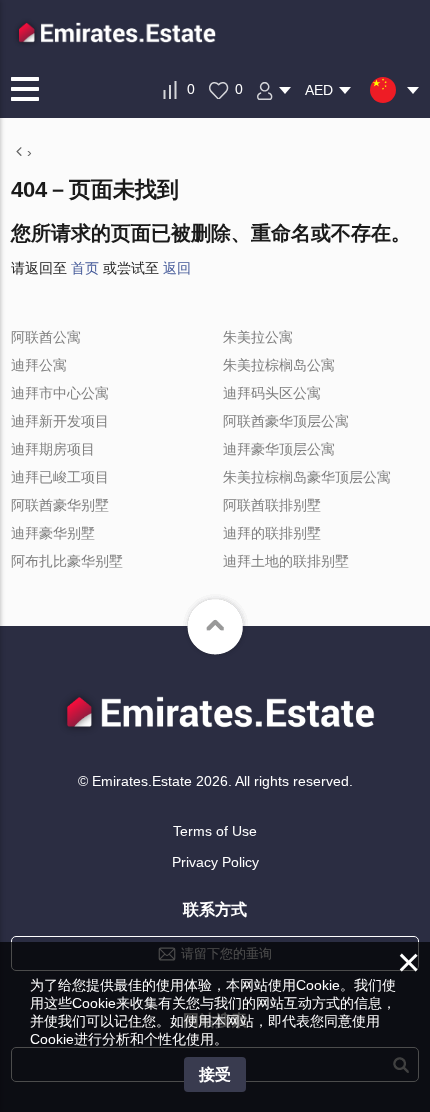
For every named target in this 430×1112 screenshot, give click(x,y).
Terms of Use (215, 831)
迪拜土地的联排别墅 (286, 561)
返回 (177, 268)
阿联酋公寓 (46, 337)
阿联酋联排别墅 (272, 505)
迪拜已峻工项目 (60, 477)
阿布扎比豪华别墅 (67, 561)
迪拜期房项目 (53, 449)
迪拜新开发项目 (60, 421)
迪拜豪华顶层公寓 (279, 449)
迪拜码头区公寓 (272, 393)
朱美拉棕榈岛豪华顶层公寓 (307, 477)
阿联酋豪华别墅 (60, 505)
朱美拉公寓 (258, 337)
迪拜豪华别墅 (53, 533)
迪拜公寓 (39, 365)
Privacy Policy (215, 862)
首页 (85, 268)
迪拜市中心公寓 (60, 393)
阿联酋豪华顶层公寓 (286, 421)
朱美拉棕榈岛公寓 (279, 365)
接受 (215, 1074)
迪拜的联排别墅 (272, 533)
